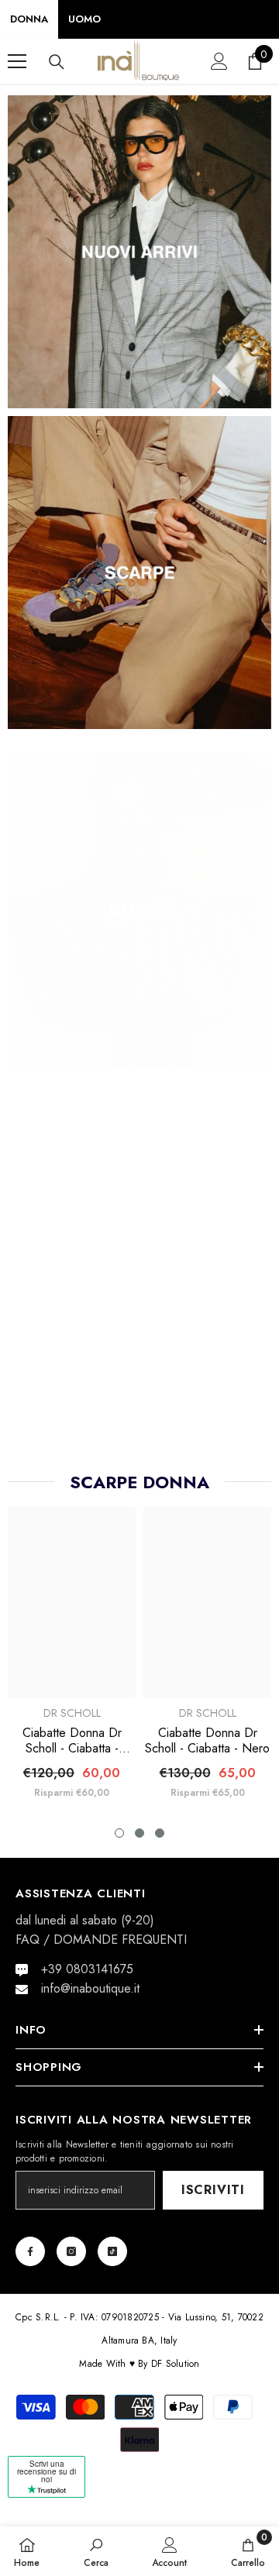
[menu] (17, 61)
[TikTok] (112, 2251)
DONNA (29, 19)
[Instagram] (71, 2251)
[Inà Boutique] (139, 252)
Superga (72, 1374)
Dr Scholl (72, 1713)
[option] (72, 1303)
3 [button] (160, 1833)
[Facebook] (30, 2251)
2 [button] (139, 1833)
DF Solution (176, 2364)
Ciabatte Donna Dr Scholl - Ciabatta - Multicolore (72, 1741)
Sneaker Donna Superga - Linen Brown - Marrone (208, 1386)
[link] (96, 2551)
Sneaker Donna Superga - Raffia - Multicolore (72, 1401)
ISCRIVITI (213, 2190)
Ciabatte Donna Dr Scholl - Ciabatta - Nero (207, 1741)
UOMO (84, 19)
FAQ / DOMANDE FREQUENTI (101, 1940)
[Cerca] (57, 62)
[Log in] (219, 61)
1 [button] (119, 1833)
